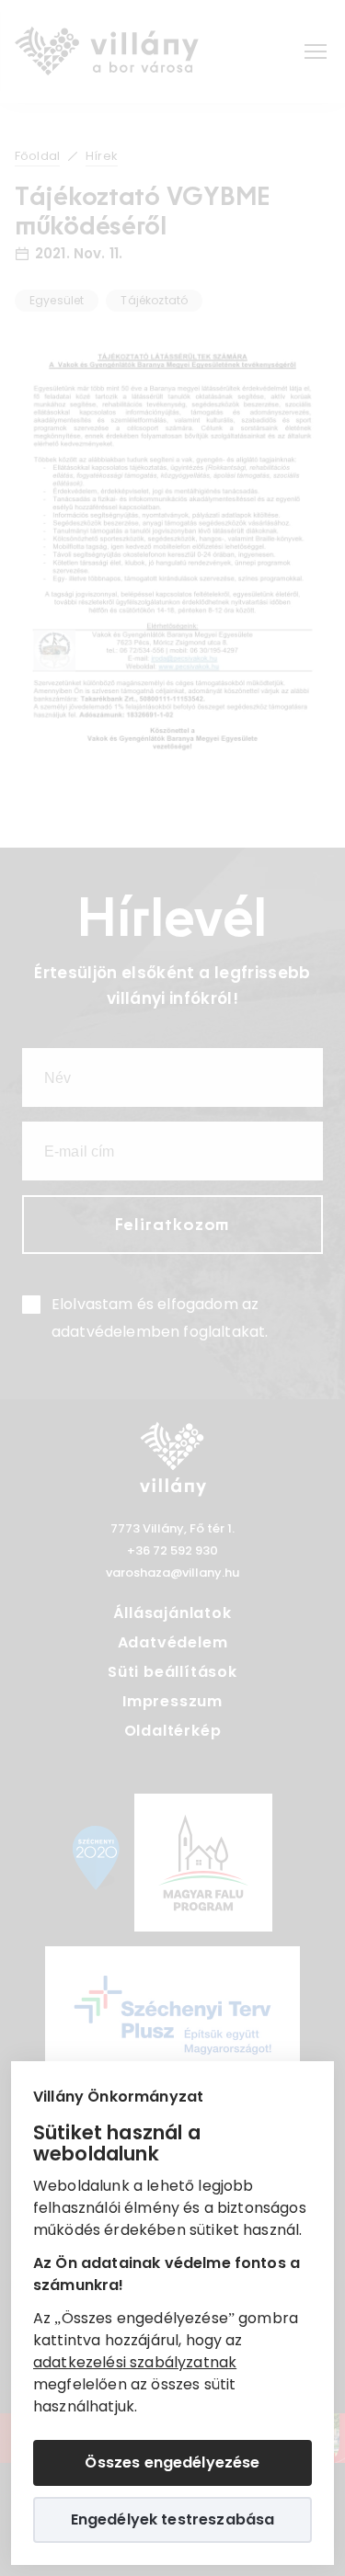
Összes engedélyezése (172, 2462)
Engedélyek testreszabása (173, 2519)
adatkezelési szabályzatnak (135, 2362)
